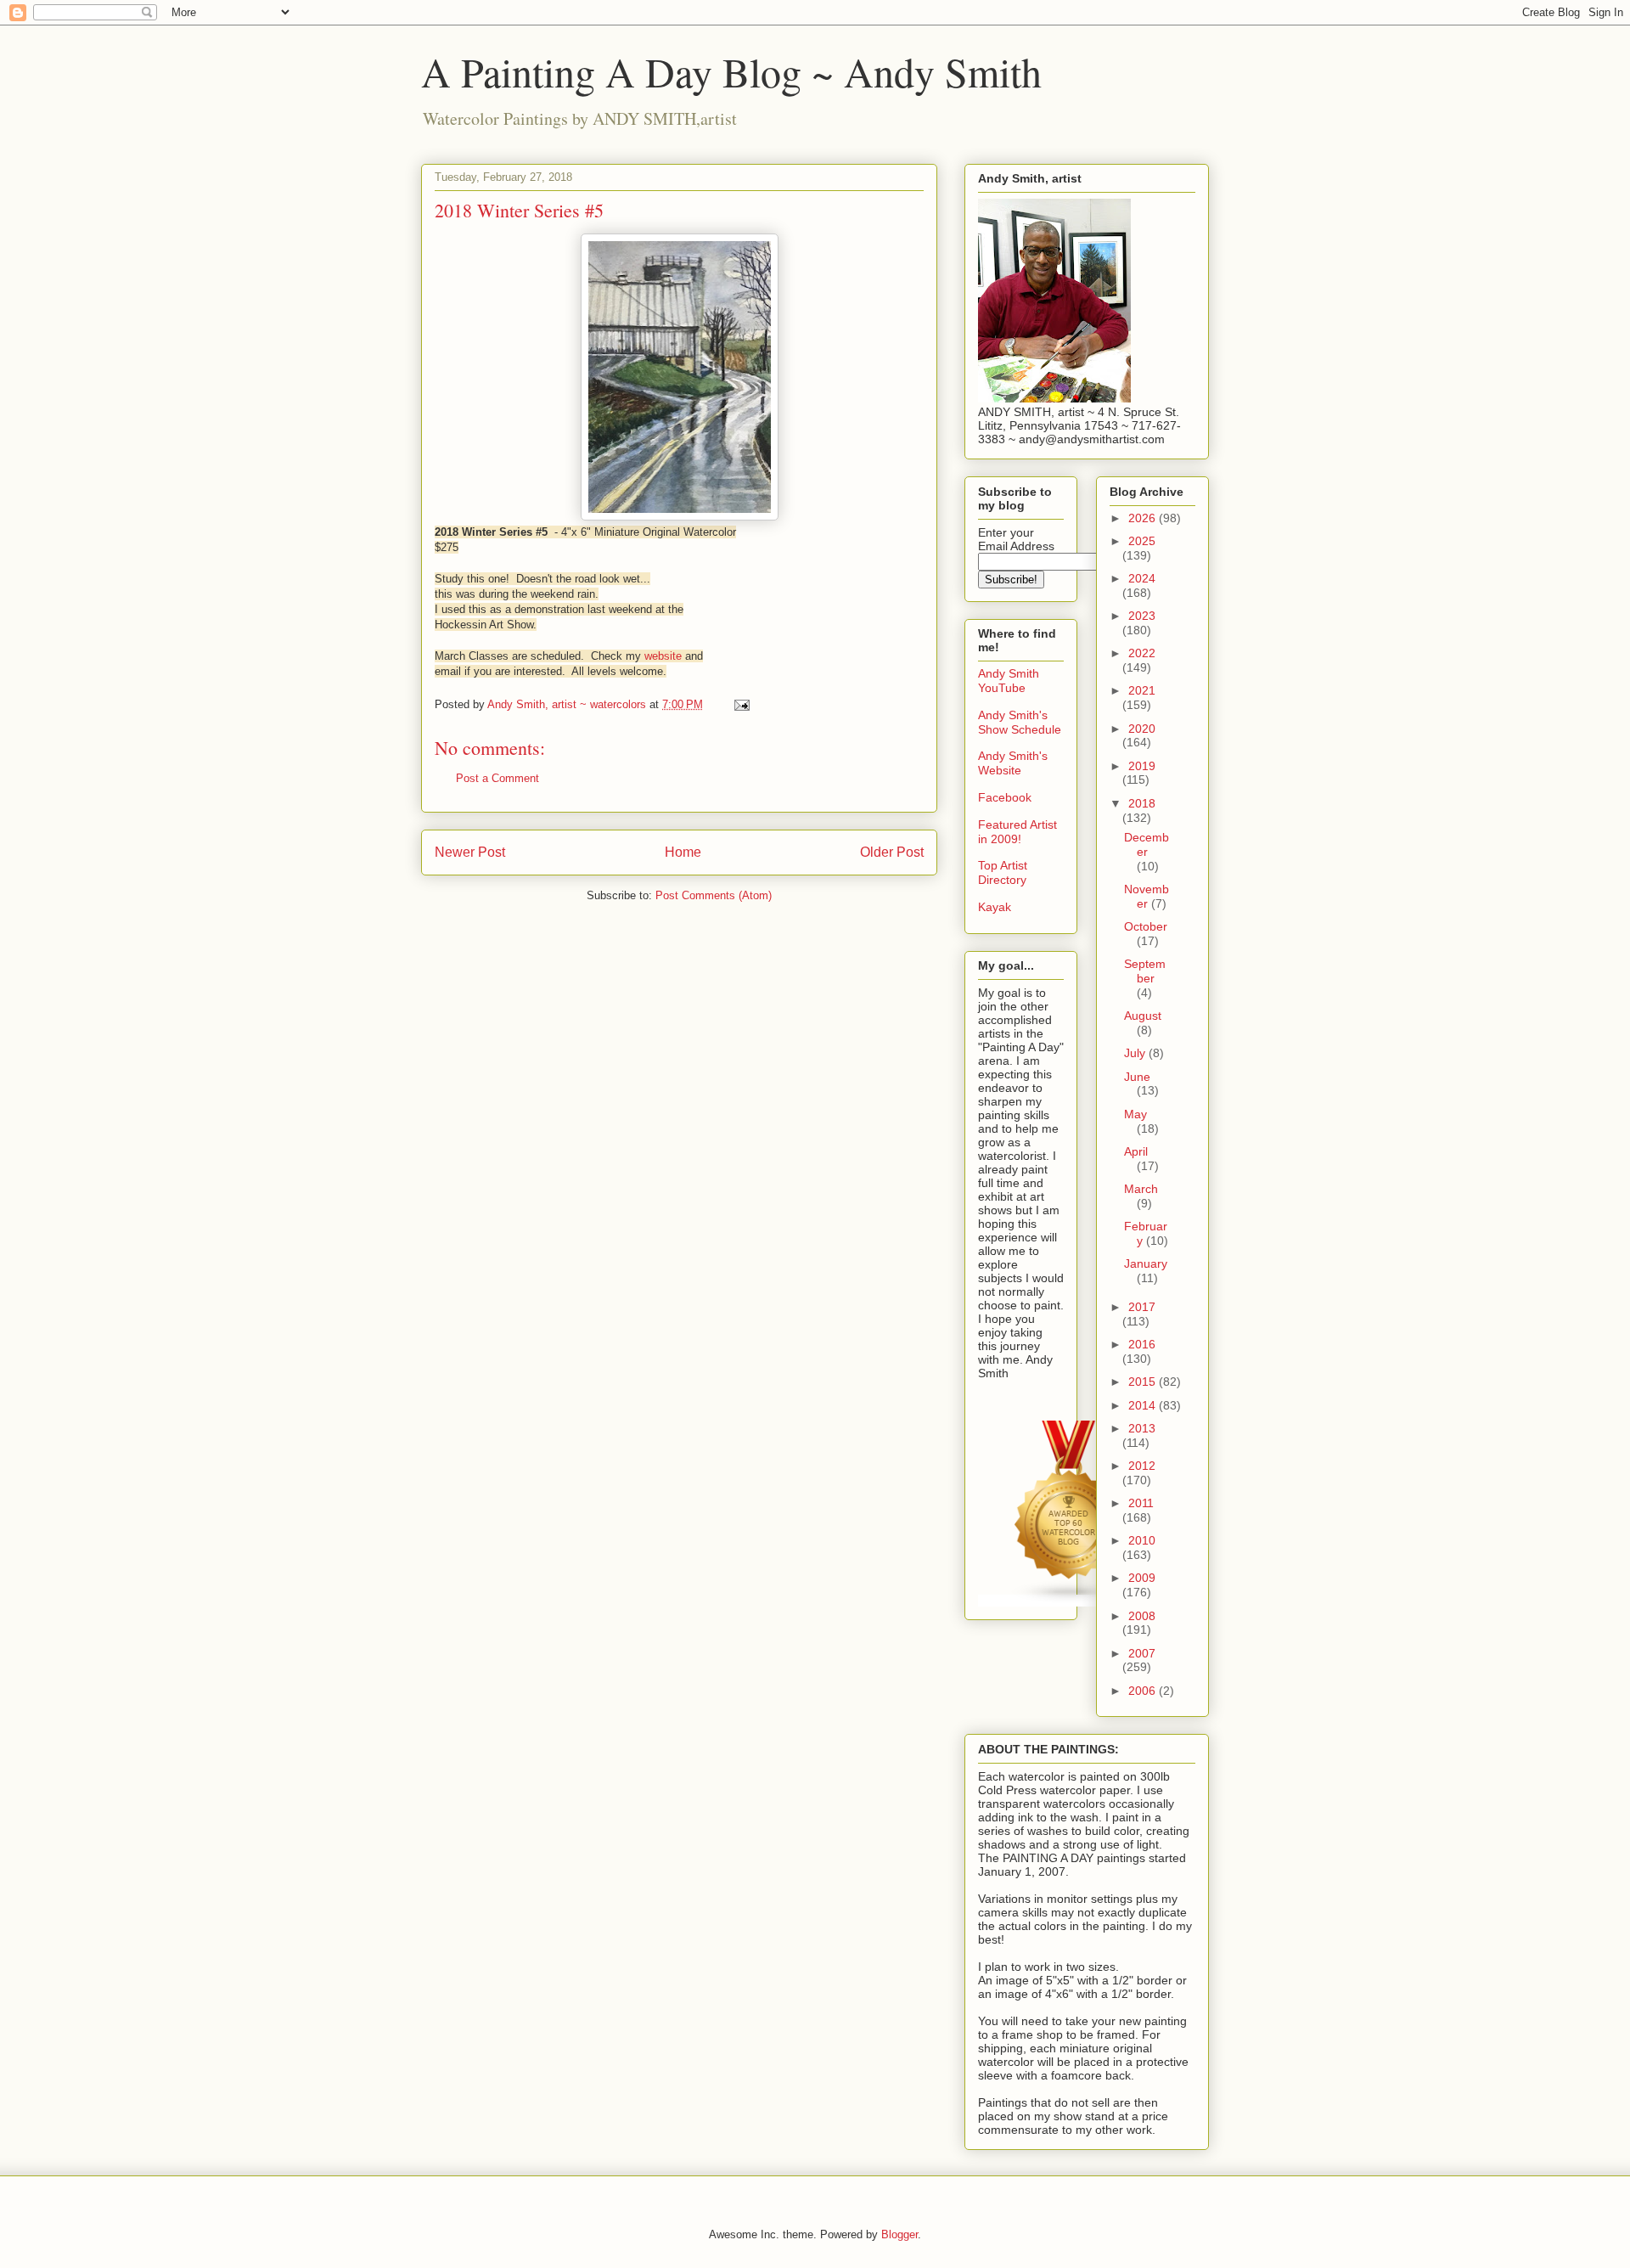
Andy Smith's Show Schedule (1020, 722)
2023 (1142, 616)
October (1146, 926)
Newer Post (470, 852)
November (1147, 896)
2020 (1142, 729)
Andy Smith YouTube (1009, 681)
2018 (1142, 803)
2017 (1142, 1307)
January (1146, 1263)
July (1136, 1053)
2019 (1142, 766)
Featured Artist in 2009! (1017, 832)
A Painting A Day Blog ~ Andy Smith (731, 71)
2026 (1144, 518)
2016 (1142, 1344)
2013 (1142, 1428)
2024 (1142, 578)
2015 (1144, 1382)
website (663, 656)
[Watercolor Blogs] (1070, 1601)
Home (683, 852)
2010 (1142, 1540)
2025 (1142, 541)
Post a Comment (497, 778)
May (1135, 1114)
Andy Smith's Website (1013, 763)
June (1137, 1077)
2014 (1144, 1405)
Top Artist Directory (1003, 872)
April (1136, 1151)
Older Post (892, 852)
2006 (1144, 1691)
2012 (1142, 1466)
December (1147, 844)
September (1145, 971)
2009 (1142, 1578)
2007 (1142, 1653)
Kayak (995, 907)
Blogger (899, 2234)
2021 (1142, 690)
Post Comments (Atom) (714, 895)
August (1143, 1016)
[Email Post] (741, 704)
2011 (1141, 1503)
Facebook (1005, 797)
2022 (1142, 653)
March (1141, 1189)
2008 (1142, 1616)
